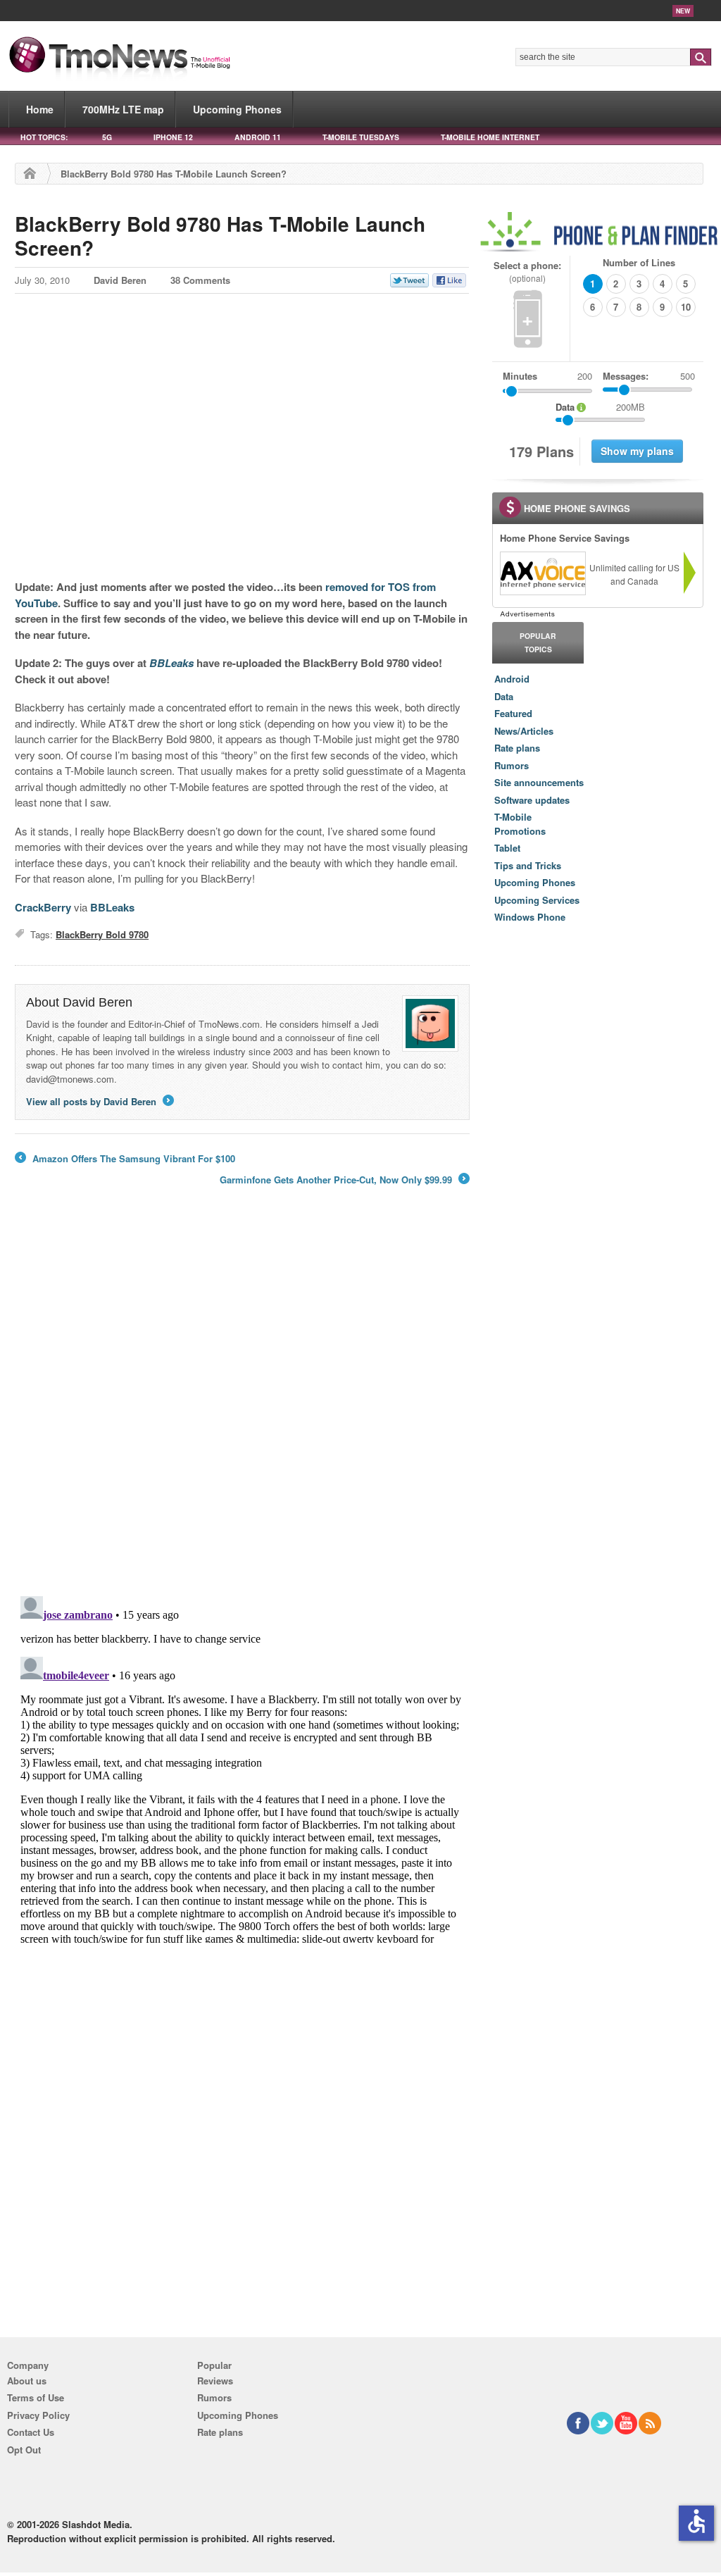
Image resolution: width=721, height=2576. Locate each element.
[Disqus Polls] (242, 1400)
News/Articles (524, 731)
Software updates (532, 800)
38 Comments (200, 280)
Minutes (520, 376)
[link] (542, 573)
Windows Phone (530, 917)
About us (27, 2381)
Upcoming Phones (237, 109)
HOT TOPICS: (44, 137)
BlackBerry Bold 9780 (102, 934)
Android (512, 679)
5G (107, 137)
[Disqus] (242, 1767)
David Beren (120, 280)
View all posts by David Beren (99, 1101)
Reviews (215, 2381)
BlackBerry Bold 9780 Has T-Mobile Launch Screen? (220, 236)
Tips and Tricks (528, 865)
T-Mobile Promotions (520, 824)
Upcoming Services (537, 900)
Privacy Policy (38, 2415)
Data (504, 696)
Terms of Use (36, 2397)
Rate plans (517, 748)
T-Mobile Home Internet (490, 137)
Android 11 (258, 137)
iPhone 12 (173, 137)
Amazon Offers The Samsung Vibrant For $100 (125, 1159)
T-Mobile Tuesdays (361, 137)
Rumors (512, 765)
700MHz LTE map (123, 109)
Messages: (649, 376)
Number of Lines (639, 262)
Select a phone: (527, 272)
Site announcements (539, 782)
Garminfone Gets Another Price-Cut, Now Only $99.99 (344, 1180)
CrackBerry (43, 907)
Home (40, 109)
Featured (513, 713)
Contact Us (31, 2432)
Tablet (507, 848)
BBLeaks (112, 907)
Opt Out (24, 2450)
